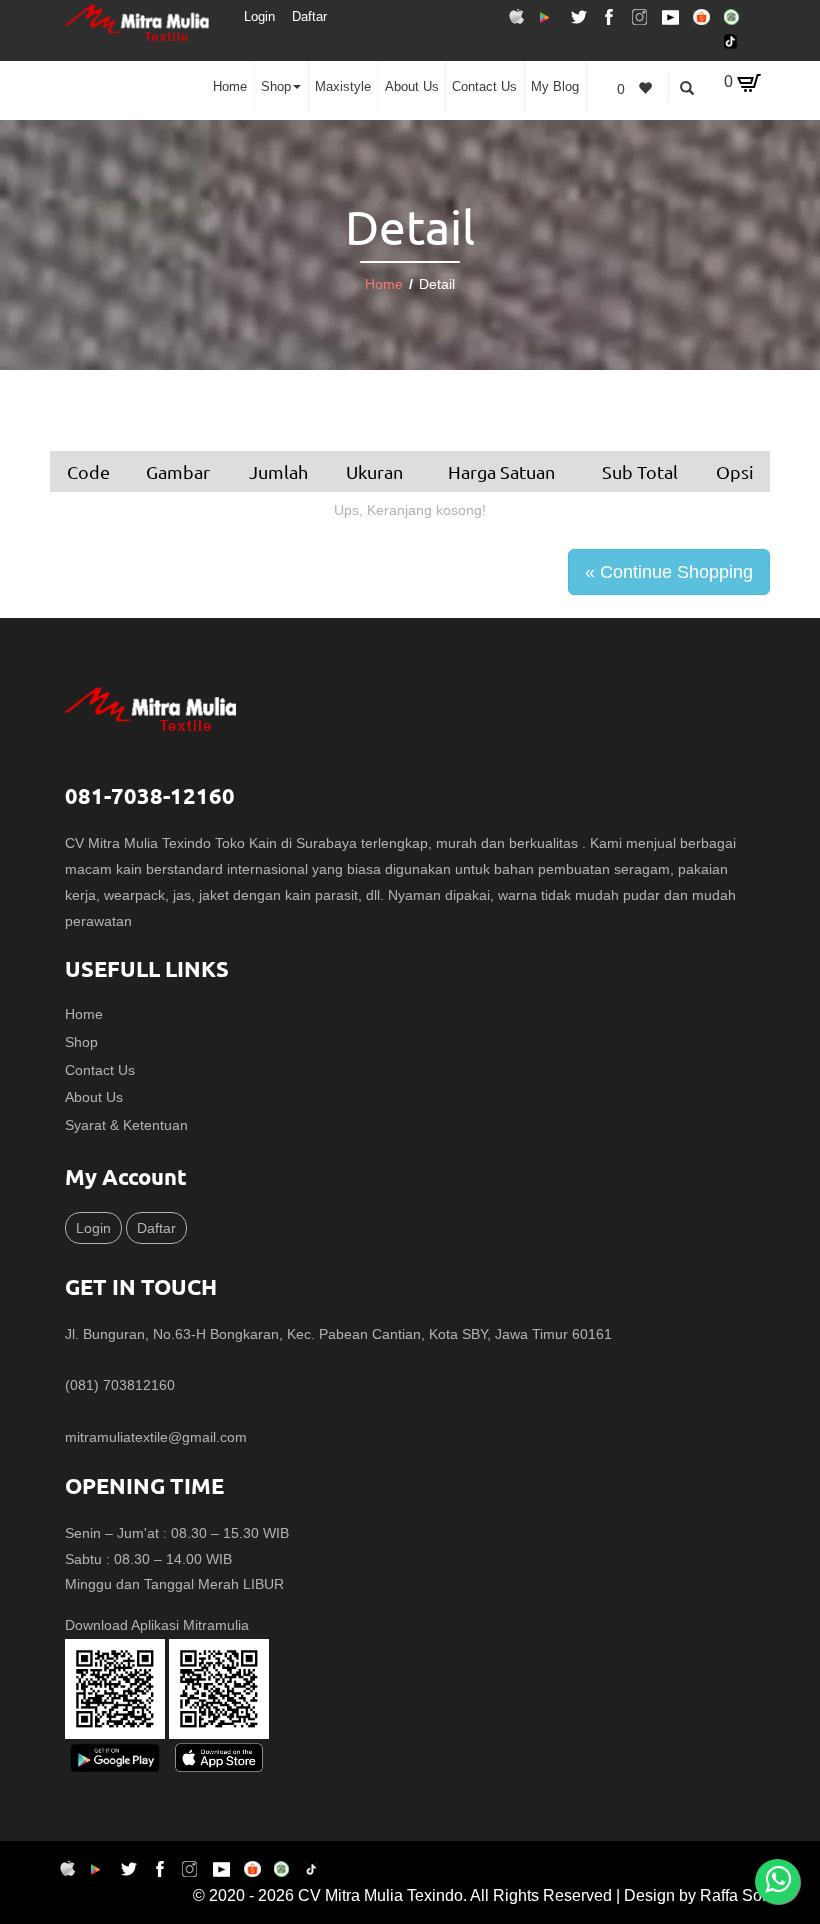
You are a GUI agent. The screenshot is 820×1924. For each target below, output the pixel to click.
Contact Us (484, 86)
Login (259, 16)
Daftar (309, 16)
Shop (276, 86)
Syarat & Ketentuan (126, 1125)
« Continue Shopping (669, 572)
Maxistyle (343, 86)
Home (230, 86)
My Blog (555, 86)
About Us (412, 86)
